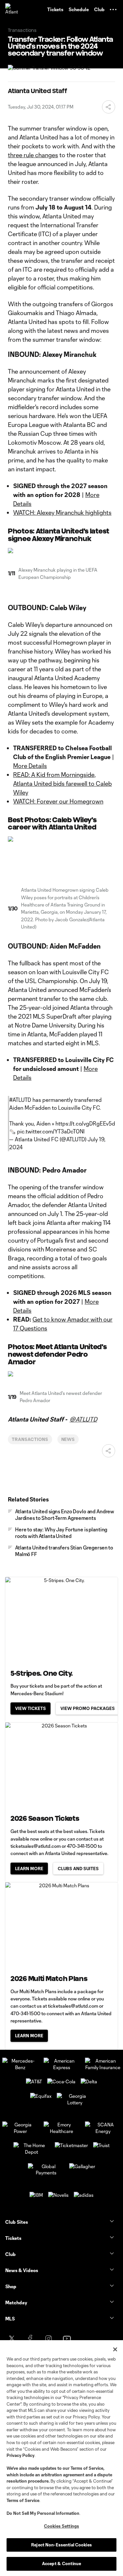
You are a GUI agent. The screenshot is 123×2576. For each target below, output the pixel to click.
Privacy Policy (20, 2455)
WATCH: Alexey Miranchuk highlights (62, 512)
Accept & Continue (61, 2564)
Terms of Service (87, 2468)
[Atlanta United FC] (11, 10)
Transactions (30, 1439)
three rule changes (33, 155)
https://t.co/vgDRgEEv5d (85, 1123)
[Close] (115, 2349)
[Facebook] (30, 2339)
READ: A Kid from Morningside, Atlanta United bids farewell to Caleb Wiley (62, 783)
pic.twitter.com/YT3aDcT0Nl (51, 1131)
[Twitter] (12, 2339)
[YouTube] (67, 2339)
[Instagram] (49, 2339)
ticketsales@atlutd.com (36, 1846)
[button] (113, 10)
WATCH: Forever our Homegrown (58, 801)
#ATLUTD (20, 1100)
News (68, 1439)
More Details (30, 766)
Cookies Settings (61, 2526)
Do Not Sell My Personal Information (43, 2513)
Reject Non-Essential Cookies (61, 2545)
